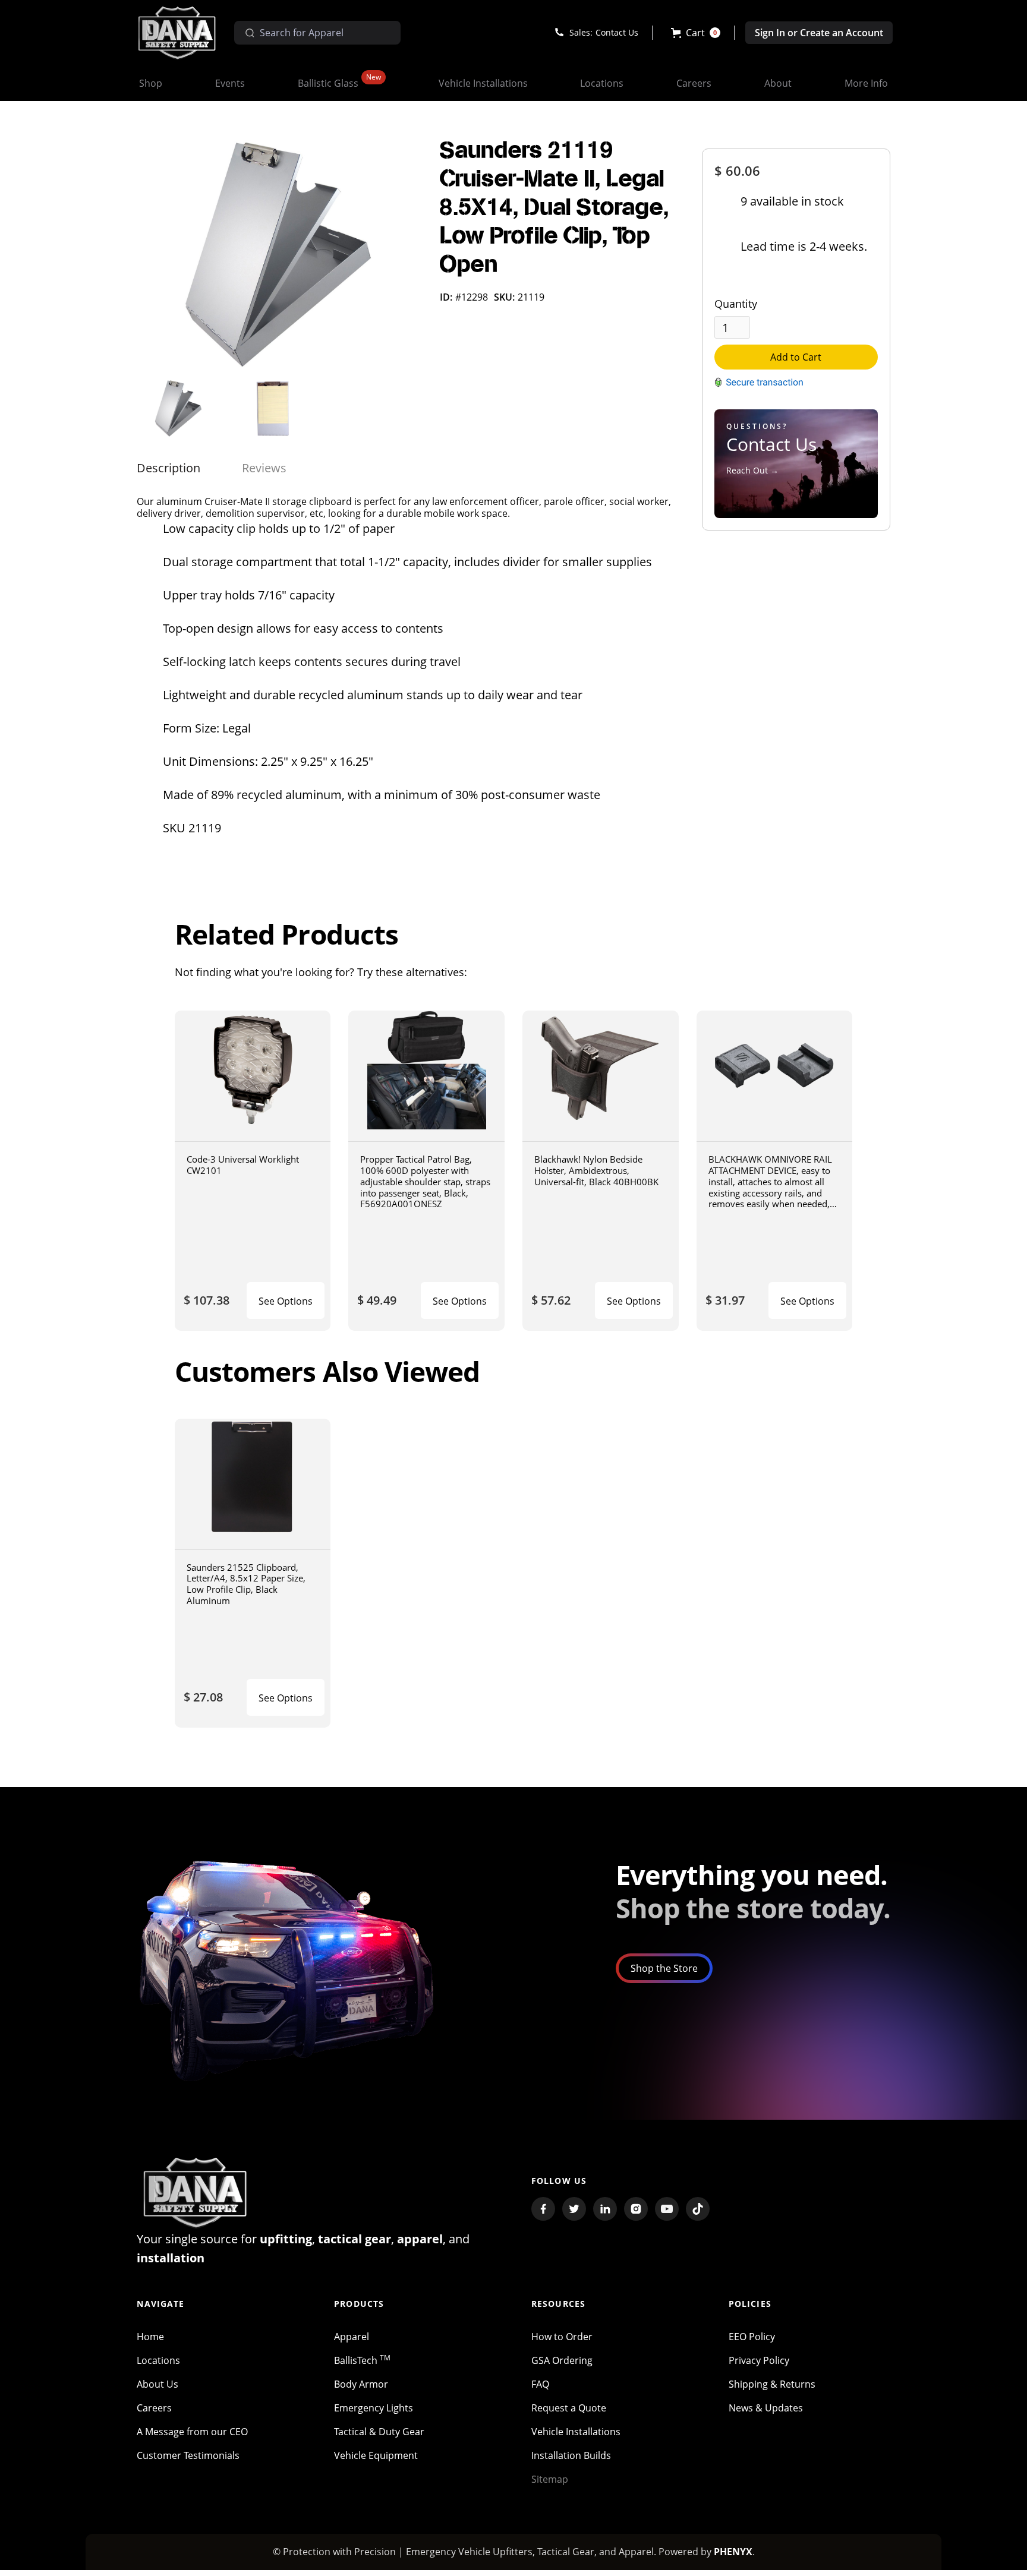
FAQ (540, 2384)
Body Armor (361, 2384)
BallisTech (362, 2360)
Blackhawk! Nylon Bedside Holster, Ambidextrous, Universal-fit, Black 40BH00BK (596, 1170)
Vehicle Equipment (376, 2455)
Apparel (352, 2337)
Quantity (736, 304)
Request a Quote (569, 2408)
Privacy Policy (759, 2360)
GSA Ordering (562, 2360)
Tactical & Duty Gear (379, 2432)
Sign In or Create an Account (819, 33)
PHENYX (733, 2552)
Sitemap (550, 2479)
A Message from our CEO (192, 2432)
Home (150, 2337)
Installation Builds (571, 2455)
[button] (696, 33)
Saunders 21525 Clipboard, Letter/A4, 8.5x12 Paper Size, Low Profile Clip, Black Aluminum (246, 1584)
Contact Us (617, 32)
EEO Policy (752, 2337)
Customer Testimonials (188, 2455)
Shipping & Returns (772, 2384)
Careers (154, 2408)
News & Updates (766, 2408)
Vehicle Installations (576, 2432)
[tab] (168, 468)
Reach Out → (752, 470)
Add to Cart (796, 357)
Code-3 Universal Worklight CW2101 (243, 1165)
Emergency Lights (374, 2408)
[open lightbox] (279, 255)
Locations (158, 2360)
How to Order (562, 2337)
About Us (157, 2384)
